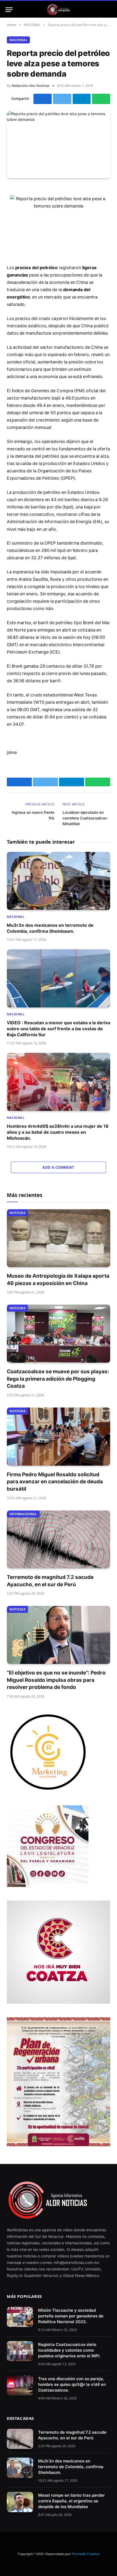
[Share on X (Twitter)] (62, 99)
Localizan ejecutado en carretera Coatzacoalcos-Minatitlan (85, 818)
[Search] (109, 10)
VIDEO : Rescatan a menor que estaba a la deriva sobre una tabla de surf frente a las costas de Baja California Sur (59, 1029)
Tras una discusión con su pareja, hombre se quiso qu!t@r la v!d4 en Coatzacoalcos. (72, 2384)
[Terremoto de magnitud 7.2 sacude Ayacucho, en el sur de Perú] (59, 1540)
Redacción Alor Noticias (31, 86)
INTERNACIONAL (23, 1514)
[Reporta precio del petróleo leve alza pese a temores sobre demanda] (59, 144)
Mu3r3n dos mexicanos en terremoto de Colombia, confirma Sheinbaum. (71, 2467)
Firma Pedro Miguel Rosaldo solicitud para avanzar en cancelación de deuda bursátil (55, 1482)
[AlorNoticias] (59, 10)
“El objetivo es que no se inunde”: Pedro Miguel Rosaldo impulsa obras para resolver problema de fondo (56, 1680)
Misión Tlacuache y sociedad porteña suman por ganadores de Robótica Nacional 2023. (71, 2316)
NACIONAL (18, 40)
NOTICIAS (17, 1213)
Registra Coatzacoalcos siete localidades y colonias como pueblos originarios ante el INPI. (69, 2350)
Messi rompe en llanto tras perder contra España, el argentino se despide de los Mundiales (71, 2501)
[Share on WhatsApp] (101, 99)
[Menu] (9, 10)
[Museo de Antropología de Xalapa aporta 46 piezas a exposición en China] (59, 1238)
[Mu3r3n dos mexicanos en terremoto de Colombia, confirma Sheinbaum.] (59, 881)
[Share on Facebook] (43, 99)
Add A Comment (58, 1167)
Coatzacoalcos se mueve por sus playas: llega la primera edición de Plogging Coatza (58, 1379)
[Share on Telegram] (82, 99)
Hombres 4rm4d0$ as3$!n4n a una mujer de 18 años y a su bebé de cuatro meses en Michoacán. (58, 1132)
